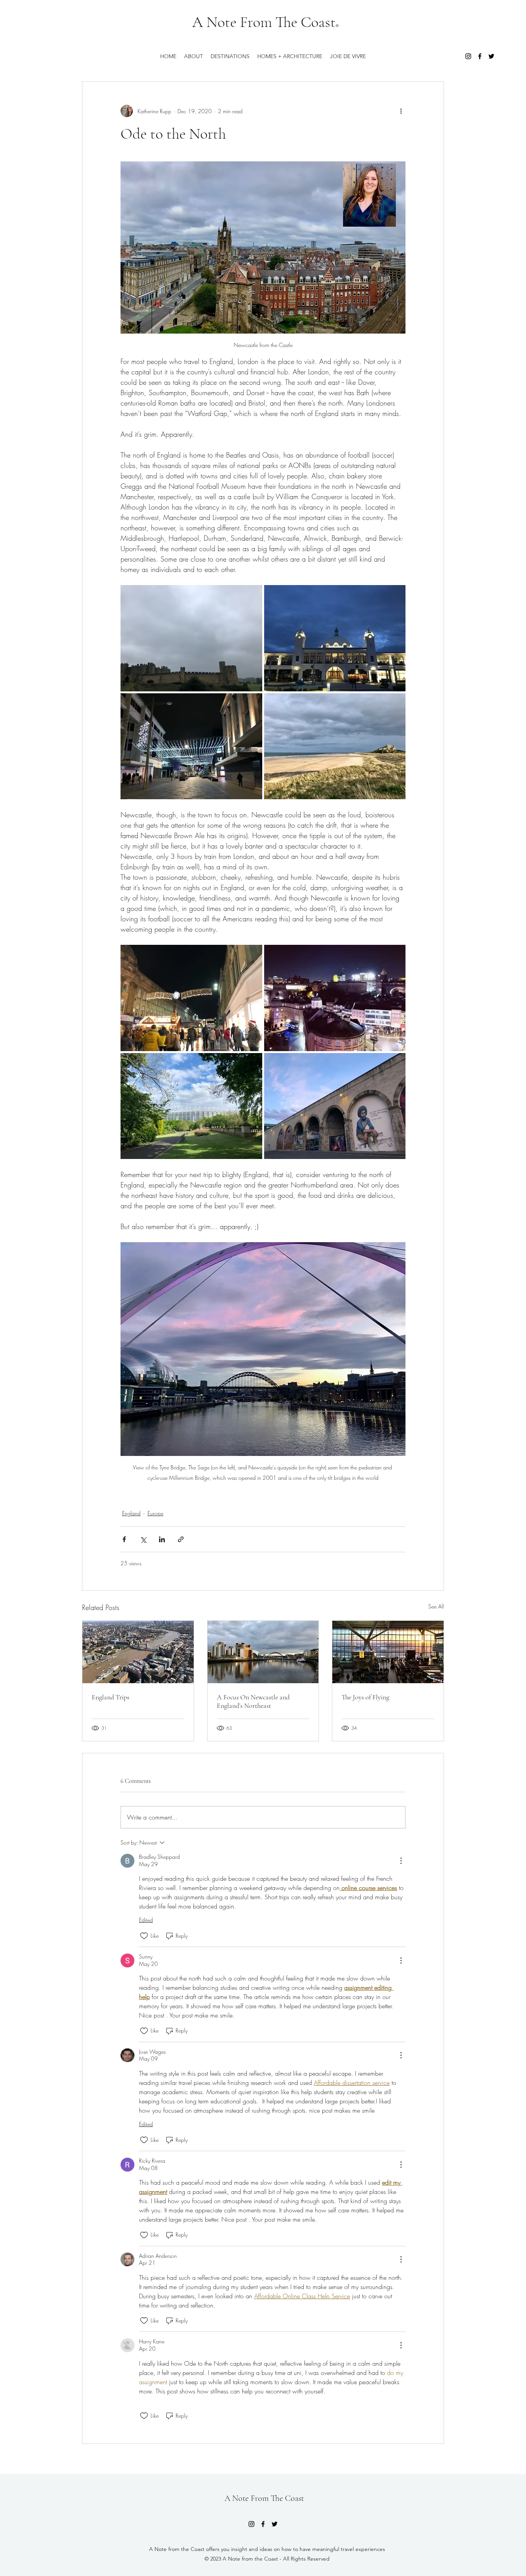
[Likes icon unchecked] (144, 1936)
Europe (155, 1513)
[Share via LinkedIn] (162, 1539)
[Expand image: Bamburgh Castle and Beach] (335, 746)
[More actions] (401, 111)
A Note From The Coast (264, 22)
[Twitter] (491, 56)
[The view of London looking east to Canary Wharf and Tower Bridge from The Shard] (138, 1652)
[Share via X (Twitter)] (143, 1539)
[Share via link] (181, 1539)
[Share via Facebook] (124, 1539)
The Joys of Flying (365, 1697)
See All (436, 1606)
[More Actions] (401, 1861)
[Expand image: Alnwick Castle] (191, 638)
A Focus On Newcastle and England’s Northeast (253, 1701)
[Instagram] (468, 56)
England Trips (111, 1697)
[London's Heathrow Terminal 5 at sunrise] (388, 1652)
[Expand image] (191, 998)
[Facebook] (480, 56)
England (131, 1513)
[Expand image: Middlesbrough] (191, 746)
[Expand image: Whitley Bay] (335, 638)
